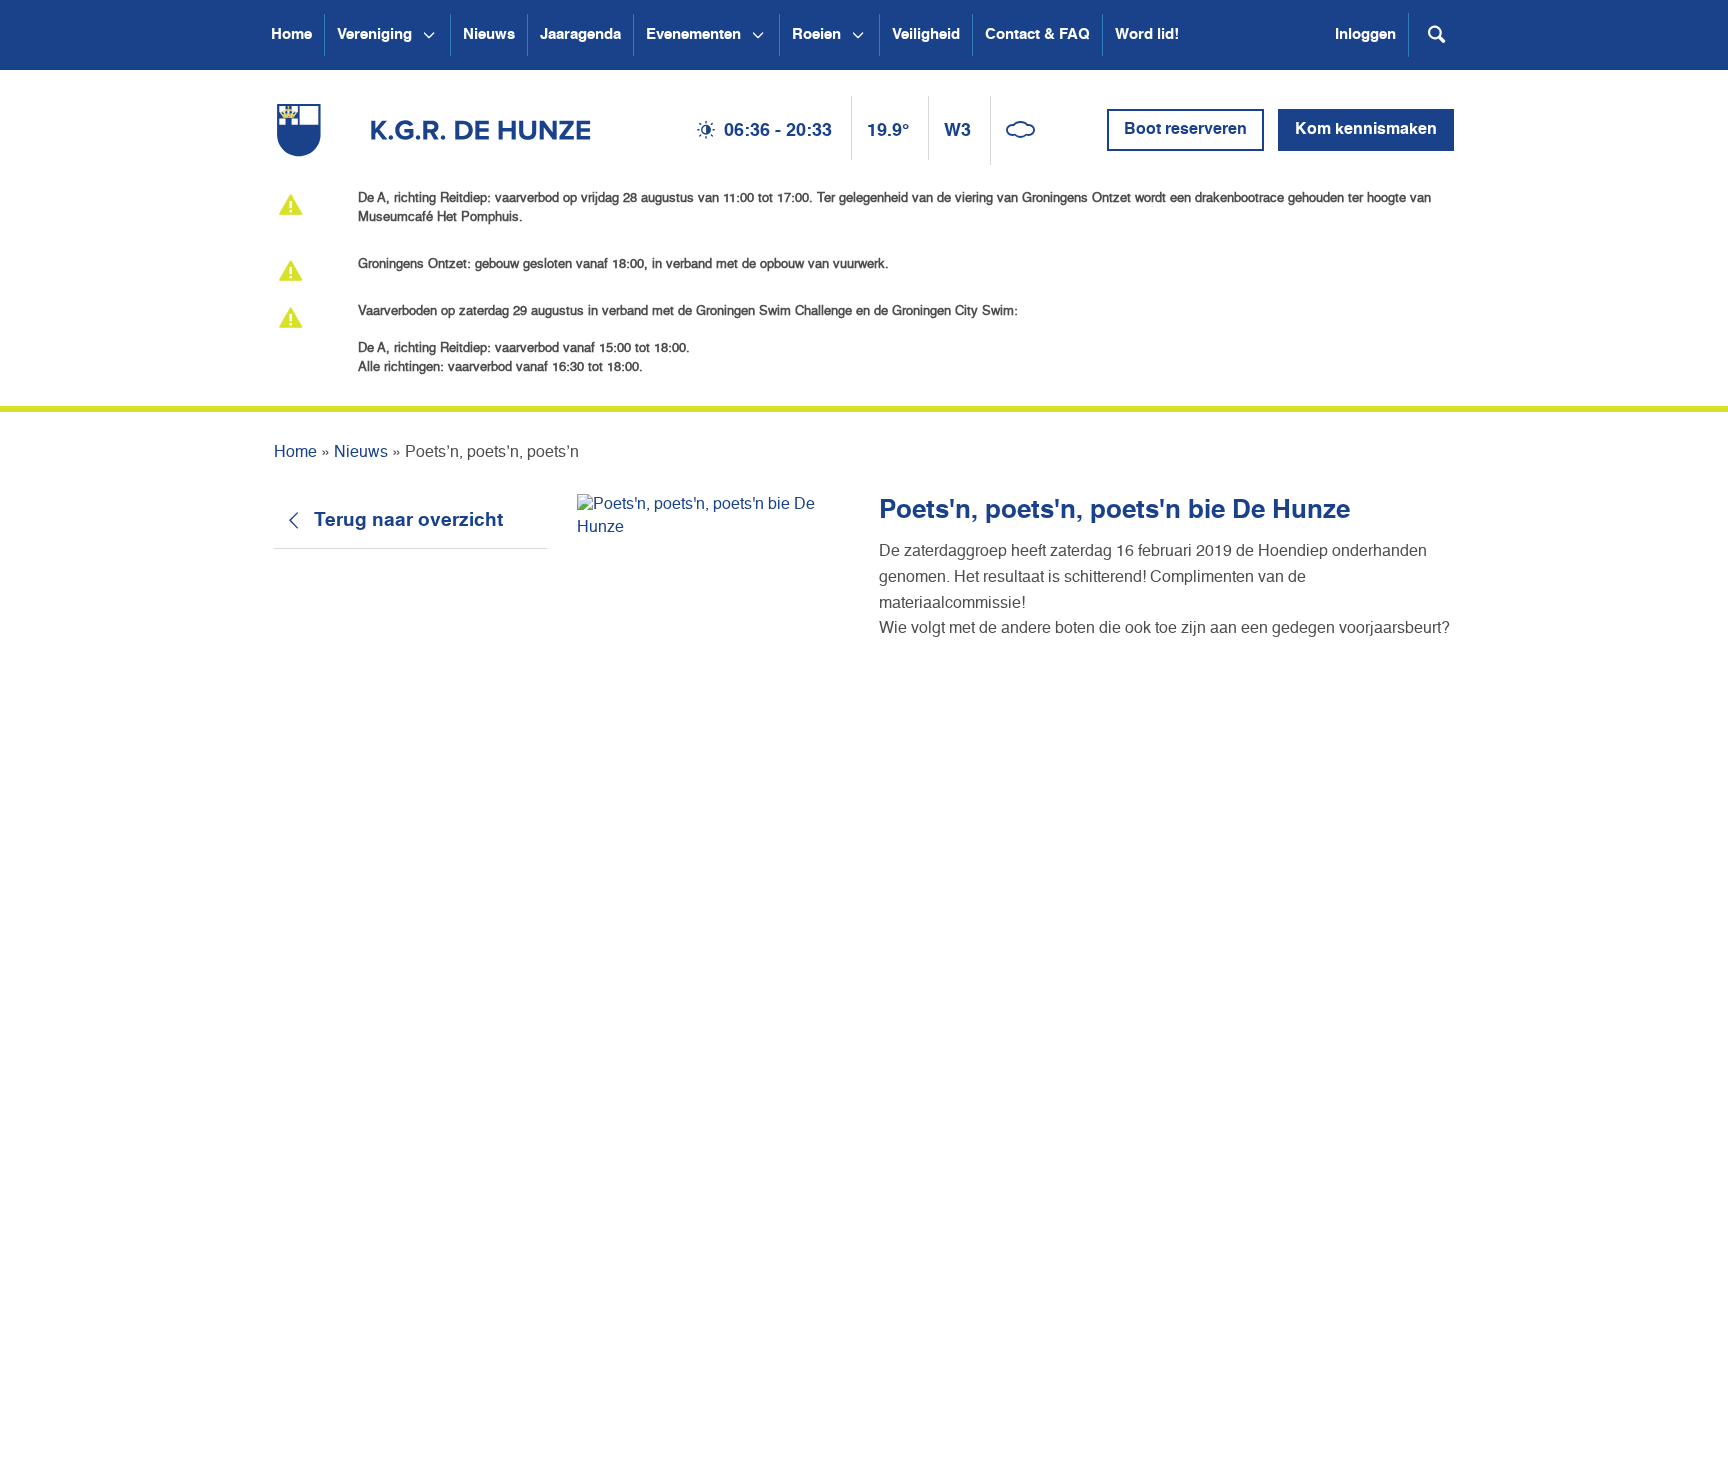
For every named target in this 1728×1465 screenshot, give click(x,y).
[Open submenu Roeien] (858, 35)
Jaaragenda (580, 34)
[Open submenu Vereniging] (429, 35)
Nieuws (489, 34)
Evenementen (693, 34)
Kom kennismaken (1366, 130)
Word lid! (1147, 34)
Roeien (816, 34)
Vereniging (374, 34)
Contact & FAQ (1037, 34)
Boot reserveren (1185, 130)
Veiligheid (926, 34)
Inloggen (1365, 34)
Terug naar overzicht (408, 520)
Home (291, 34)
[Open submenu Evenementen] (758, 35)
